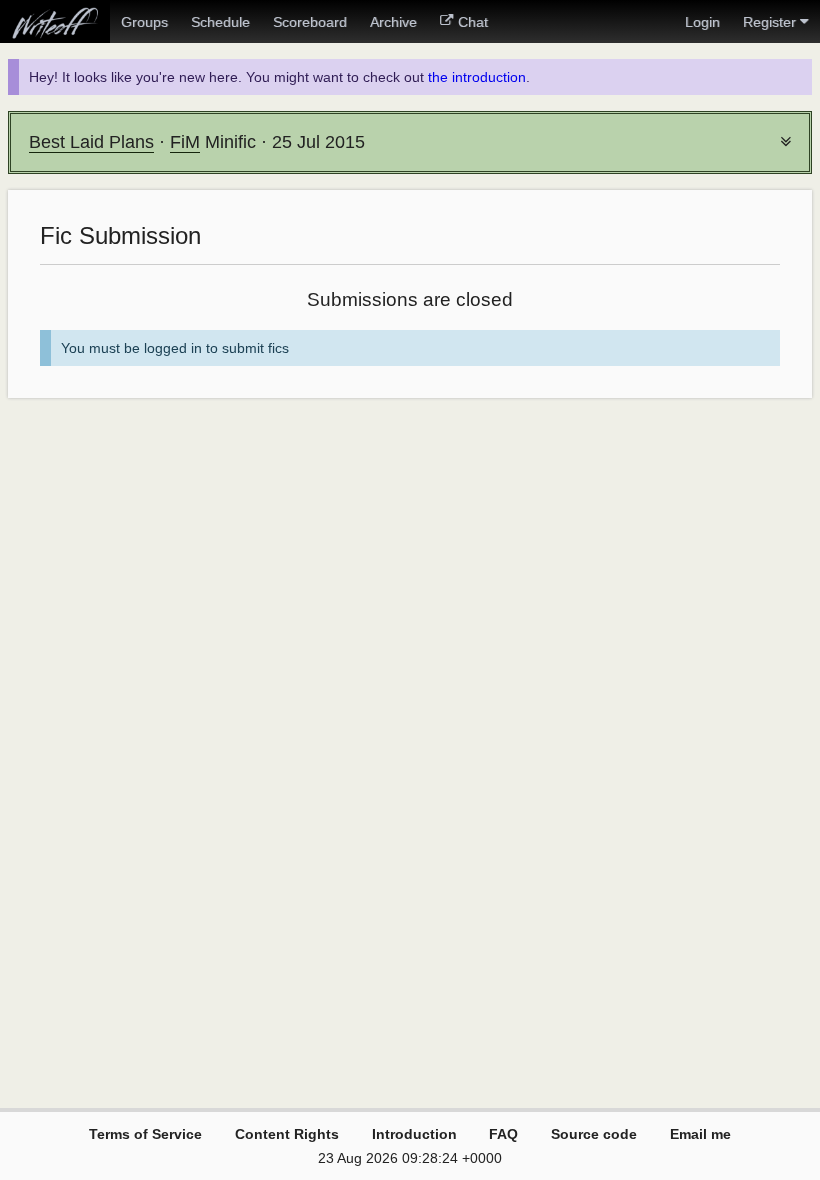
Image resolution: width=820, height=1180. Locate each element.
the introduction (477, 77)
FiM (185, 142)
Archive (393, 22)
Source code (594, 1134)
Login (702, 22)
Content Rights (287, 1134)
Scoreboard (310, 22)
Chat (473, 22)
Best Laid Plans (91, 142)
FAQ (503, 1134)
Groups (144, 22)
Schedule (220, 22)
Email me (700, 1134)
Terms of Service (145, 1134)
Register (769, 22)
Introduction (414, 1134)
